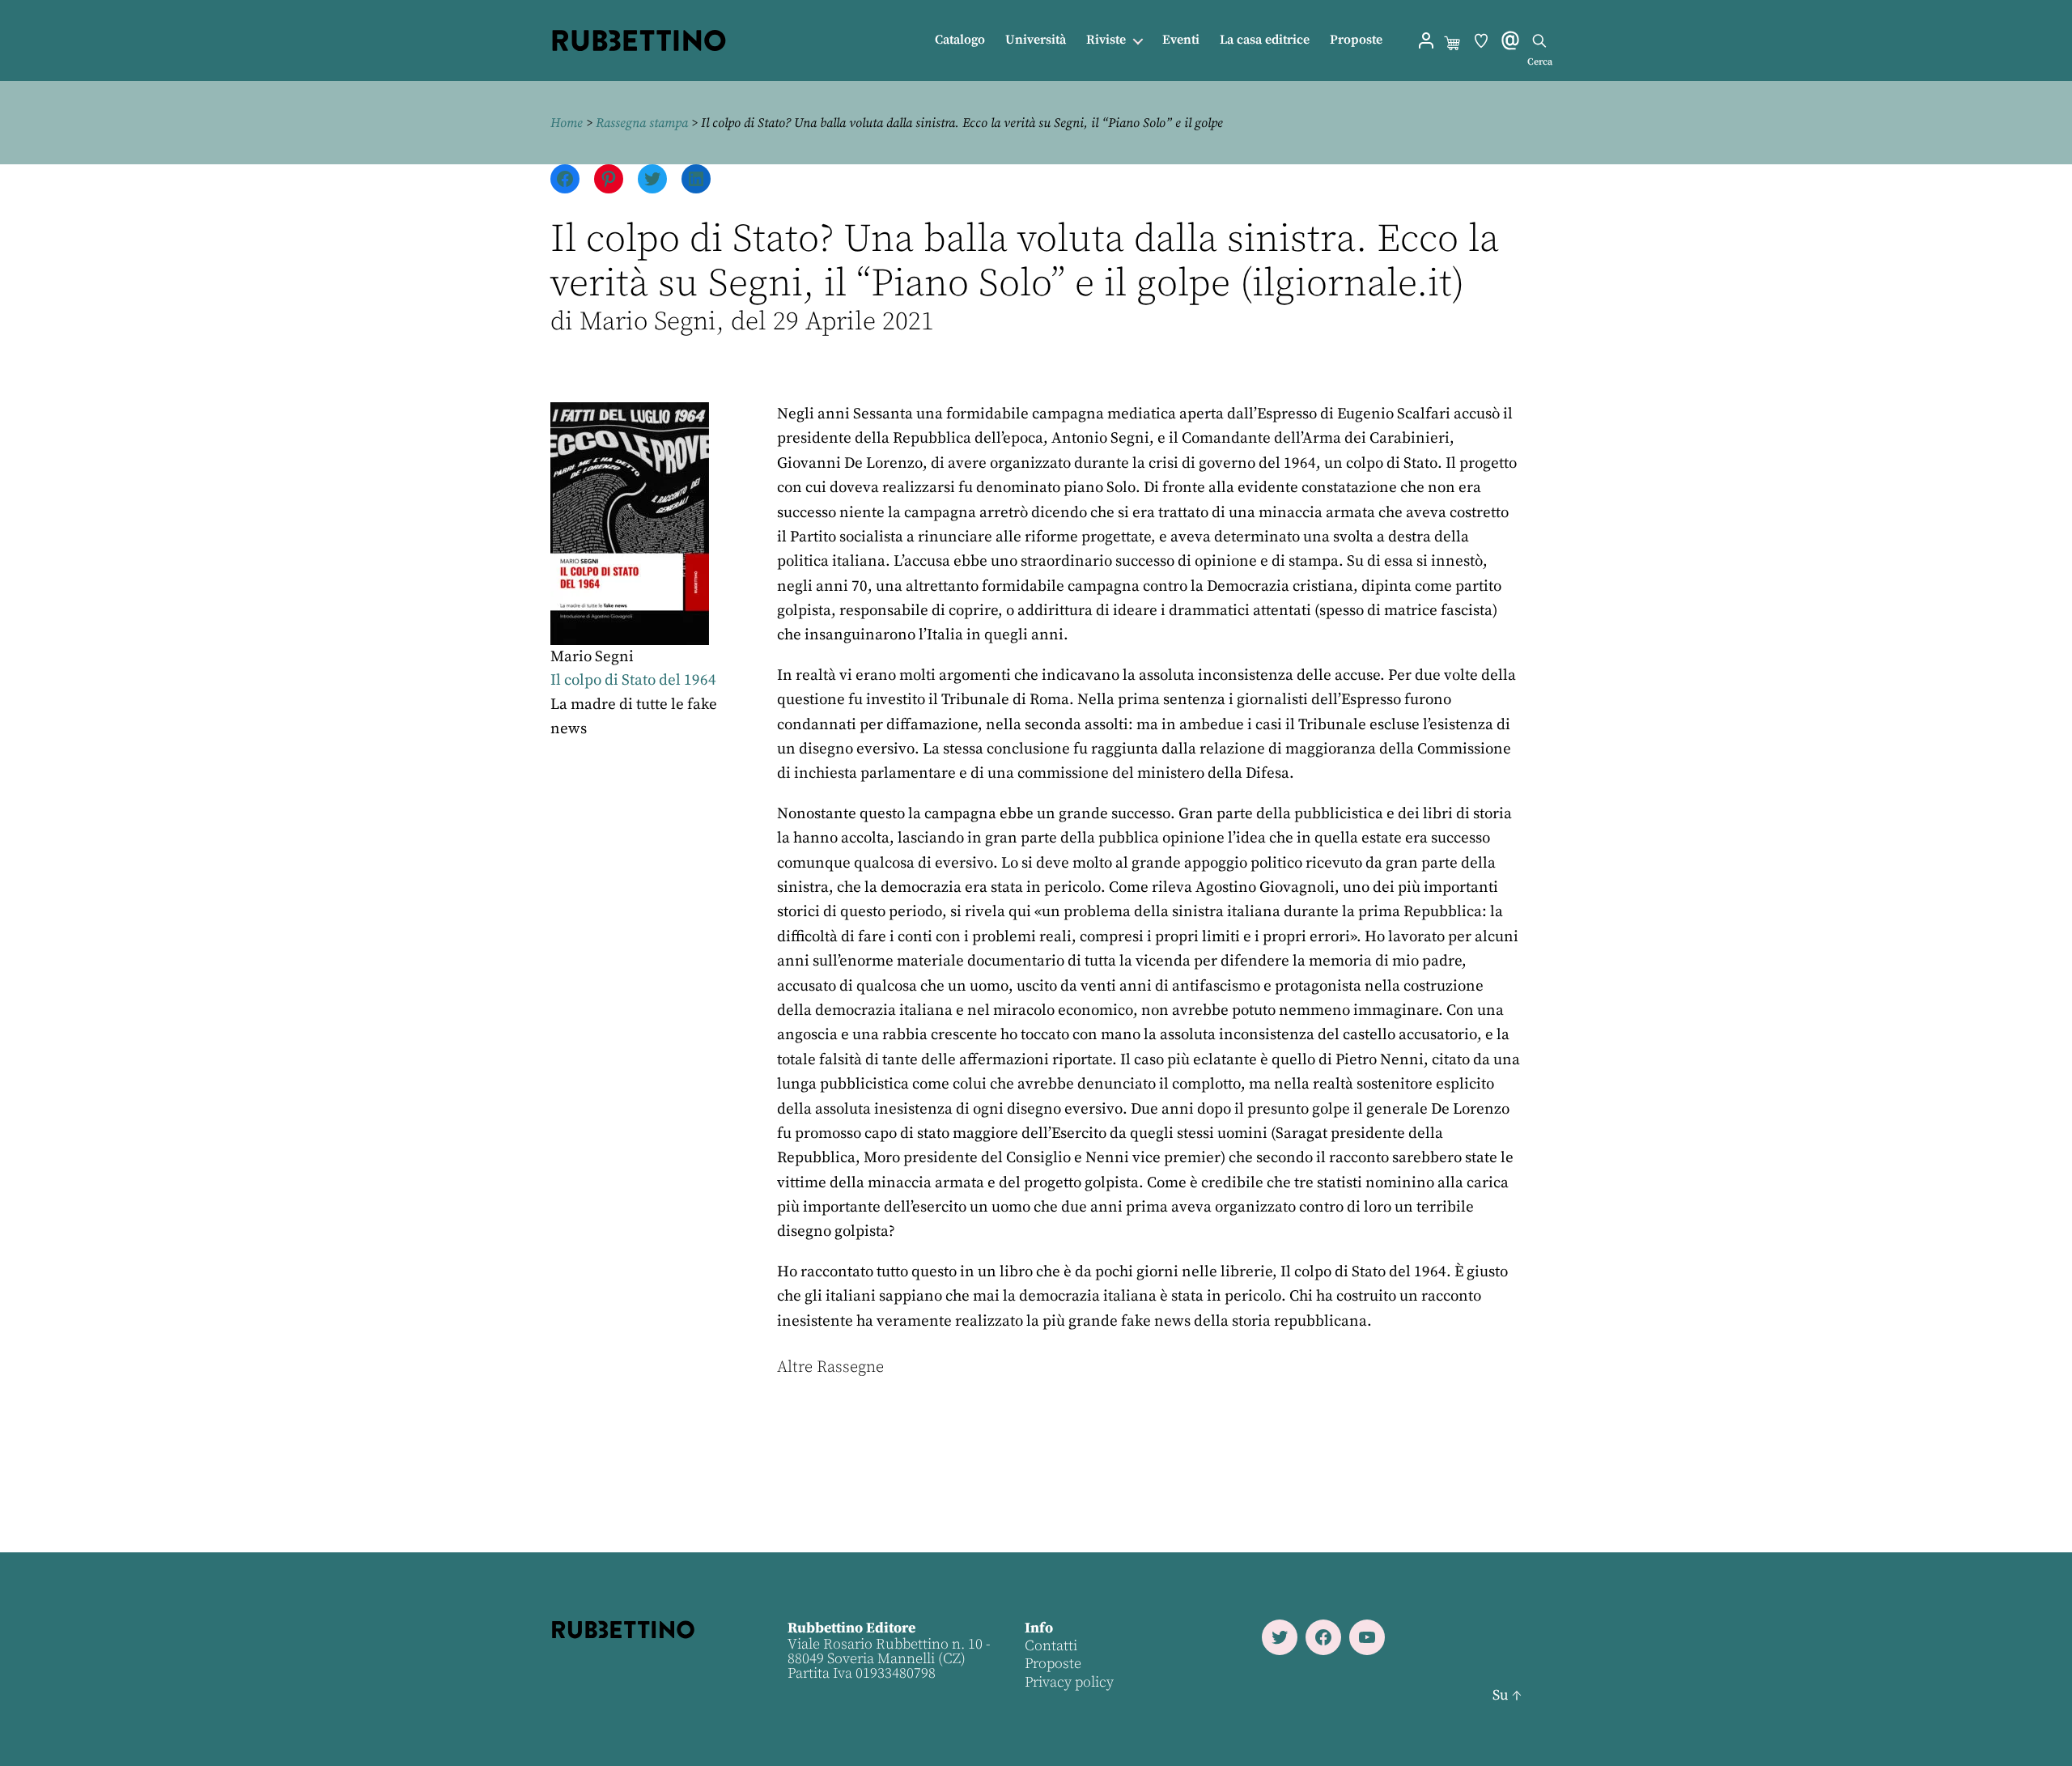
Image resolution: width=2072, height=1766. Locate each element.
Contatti (1051, 1646)
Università (1036, 40)
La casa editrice (1265, 40)
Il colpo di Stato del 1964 (633, 680)
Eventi (1181, 40)
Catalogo (960, 40)
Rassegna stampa (642, 123)
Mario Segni (592, 657)
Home (567, 123)
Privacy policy (1069, 1682)
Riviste (1106, 40)
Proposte (1356, 40)
